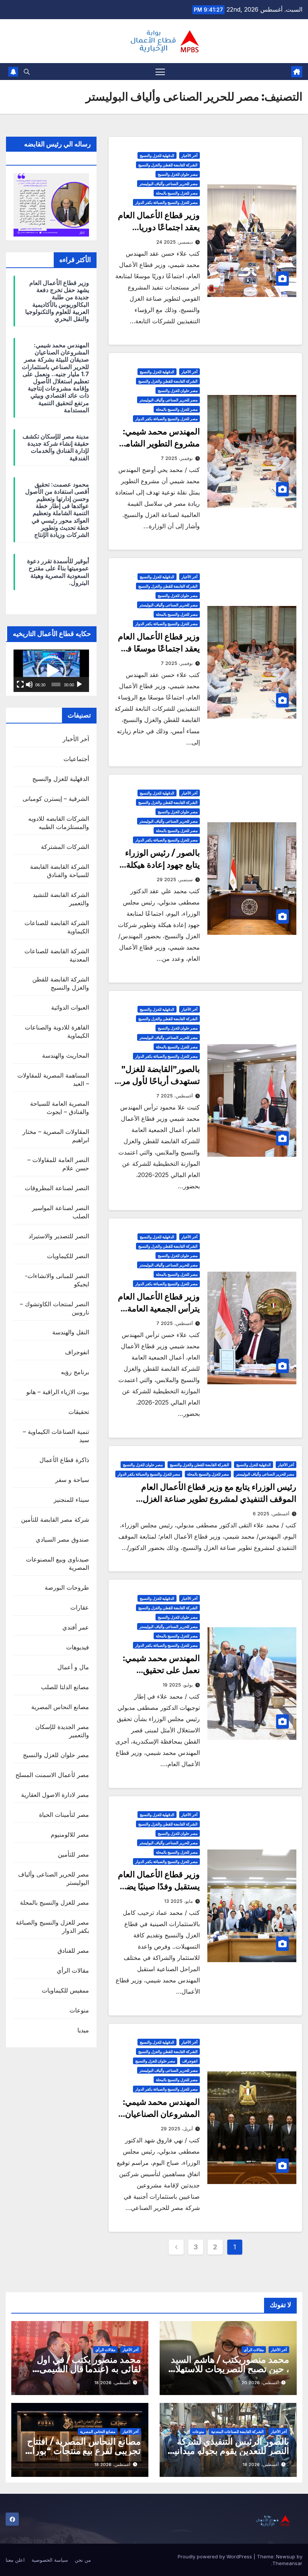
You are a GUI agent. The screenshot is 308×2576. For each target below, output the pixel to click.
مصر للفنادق (73, 1950)
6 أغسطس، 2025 (271, 1514)
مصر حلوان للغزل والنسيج (178, 174)
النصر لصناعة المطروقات (57, 1188)
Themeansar (287, 2563)
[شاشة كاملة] (20, 684)
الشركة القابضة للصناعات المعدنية (237, 2431)
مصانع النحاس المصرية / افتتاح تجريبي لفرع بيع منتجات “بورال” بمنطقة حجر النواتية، (81, 2451)
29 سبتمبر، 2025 (175, 880)
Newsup (286, 2556)
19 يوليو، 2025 (178, 1685)
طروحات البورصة (67, 1587)
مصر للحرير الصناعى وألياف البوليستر (168, 184)
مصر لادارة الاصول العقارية (55, 1795)
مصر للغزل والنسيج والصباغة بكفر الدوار (166, 202)
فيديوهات (78, 1647)
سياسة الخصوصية (50, 2560)
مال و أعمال (73, 1667)
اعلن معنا (15, 2560)
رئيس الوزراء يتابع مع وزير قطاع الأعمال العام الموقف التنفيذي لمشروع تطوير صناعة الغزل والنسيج (219, 1499)
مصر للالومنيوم (70, 1834)
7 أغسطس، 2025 (174, 1096)
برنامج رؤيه (75, 1372)
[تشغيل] (79, 684)
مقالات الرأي (73, 1970)
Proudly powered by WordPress (216, 2556)
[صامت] (29, 684)
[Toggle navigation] (160, 72)
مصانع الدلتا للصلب (65, 1687)
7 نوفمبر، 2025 (177, 458)
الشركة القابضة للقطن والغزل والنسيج (168, 165)
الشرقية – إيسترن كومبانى (56, 799)
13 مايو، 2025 (178, 1901)
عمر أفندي (76, 1627)
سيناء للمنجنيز (71, 1500)
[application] (51, 671)
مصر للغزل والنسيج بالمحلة (177, 193)
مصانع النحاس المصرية (60, 1707)
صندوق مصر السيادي (62, 1539)
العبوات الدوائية (70, 1007)
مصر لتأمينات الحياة (64, 1815)
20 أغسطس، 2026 (260, 2383)
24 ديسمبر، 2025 (174, 242)
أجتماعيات (76, 759)
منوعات (79, 2010)
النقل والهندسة (71, 1332)
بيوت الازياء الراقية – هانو (58, 1392)
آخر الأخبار (189, 155)
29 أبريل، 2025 (177, 2129)
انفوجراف (190, 2061)
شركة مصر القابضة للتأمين (55, 1519)
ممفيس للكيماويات (65, 1990)
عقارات (80, 1607)
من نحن (83, 2560)
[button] (27, 72)
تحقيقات (79, 1412)
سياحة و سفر (72, 1480)
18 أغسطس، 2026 (112, 2383)
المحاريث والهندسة (66, 1055)
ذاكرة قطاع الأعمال (64, 1460)
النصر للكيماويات (68, 1256)
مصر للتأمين (73, 1854)
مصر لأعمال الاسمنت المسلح (52, 1775)
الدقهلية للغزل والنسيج (157, 155)
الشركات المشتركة (65, 847)
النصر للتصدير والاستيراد (59, 1236)
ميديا (83, 2030)
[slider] (56, 684)
